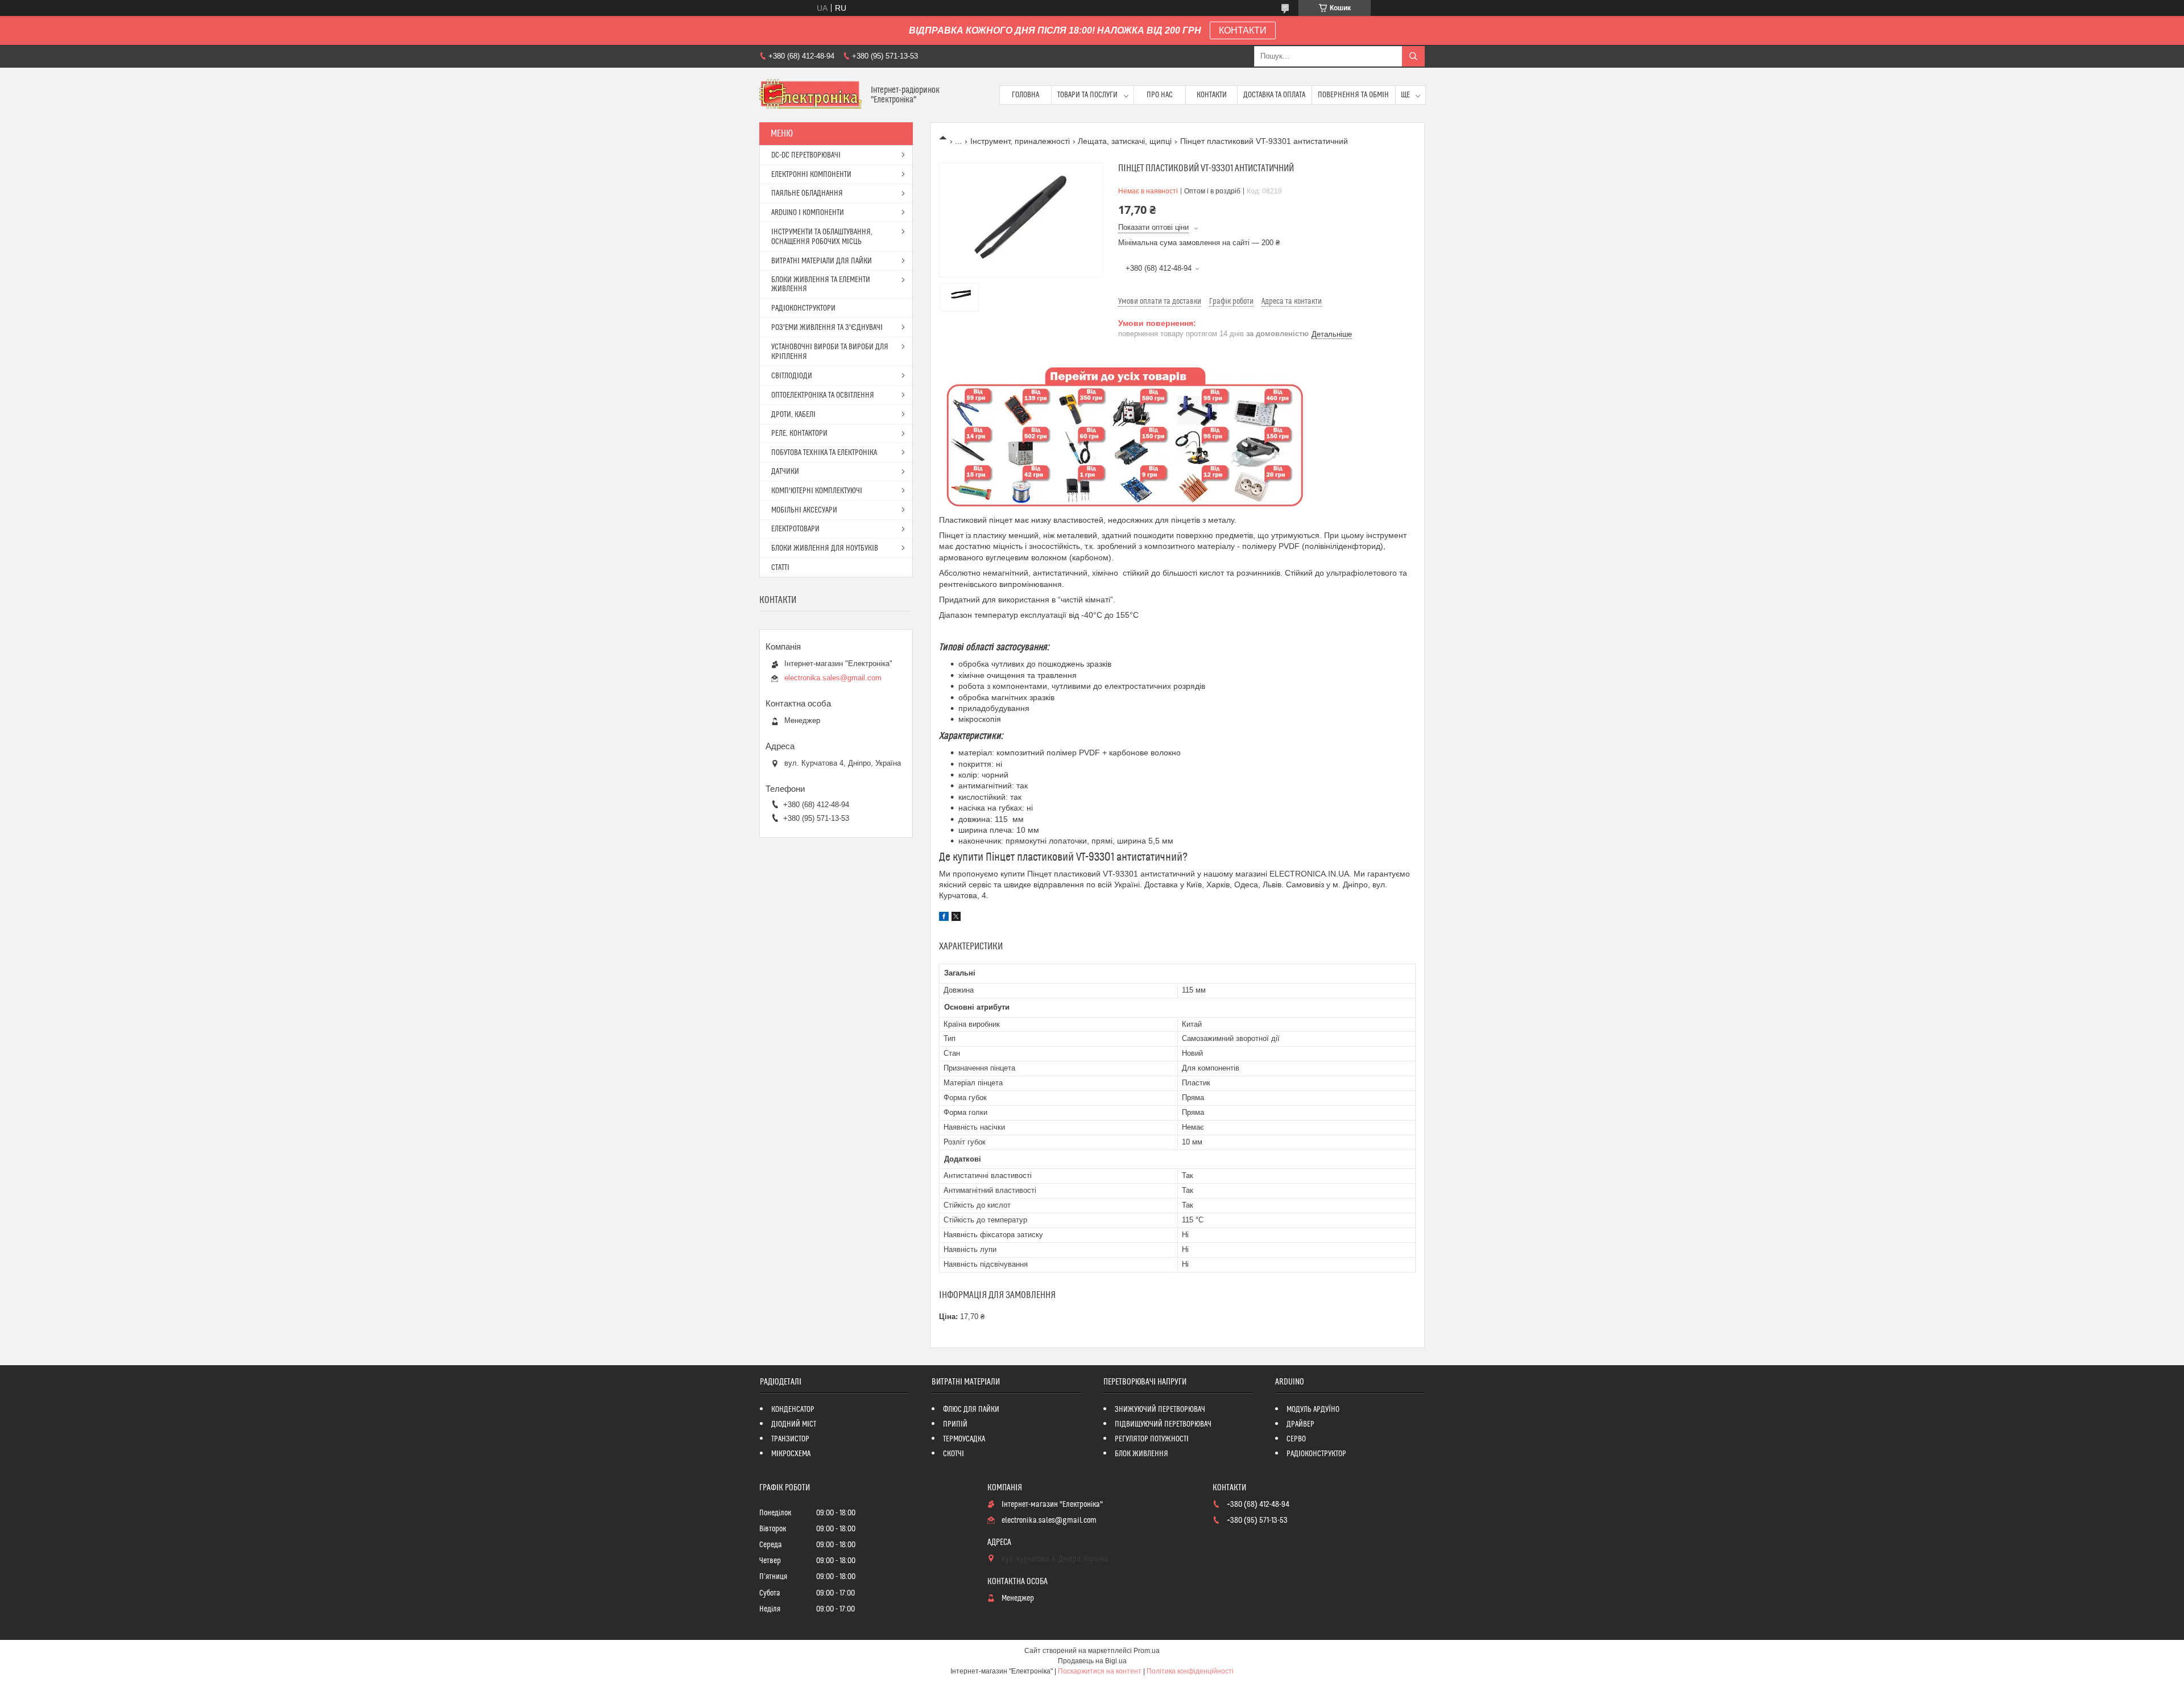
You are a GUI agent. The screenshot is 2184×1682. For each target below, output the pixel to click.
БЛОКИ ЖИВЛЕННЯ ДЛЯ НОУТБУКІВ (825, 548)
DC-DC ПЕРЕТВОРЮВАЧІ (806, 155)
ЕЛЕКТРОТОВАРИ (795, 529)
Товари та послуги (1087, 95)
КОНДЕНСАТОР (793, 1410)
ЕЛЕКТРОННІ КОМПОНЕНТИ (811, 175)
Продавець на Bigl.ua (1092, 1661)
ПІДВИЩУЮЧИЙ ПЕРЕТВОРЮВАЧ (1163, 1424)
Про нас (1160, 95)
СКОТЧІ (954, 1454)
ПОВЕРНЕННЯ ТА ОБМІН (1353, 95)
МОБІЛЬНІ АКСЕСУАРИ (804, 510)
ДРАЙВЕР (1300, 1424)
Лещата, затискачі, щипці (1125, 141)
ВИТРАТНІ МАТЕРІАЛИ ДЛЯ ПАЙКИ (822, 261)
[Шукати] (1413, 56)
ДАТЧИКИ (785, 472)
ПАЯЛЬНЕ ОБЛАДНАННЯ (807, 193)
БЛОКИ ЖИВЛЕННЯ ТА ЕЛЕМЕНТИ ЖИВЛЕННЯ (821, 284)
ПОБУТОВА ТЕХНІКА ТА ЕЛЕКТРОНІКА (824, 453)
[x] (956, 918)
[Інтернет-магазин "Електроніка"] (811, 95)
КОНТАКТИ (1243, 30)
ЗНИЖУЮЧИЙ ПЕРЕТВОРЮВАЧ (1160, 1410)
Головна (1025, 95)
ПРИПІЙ (955, 1424)
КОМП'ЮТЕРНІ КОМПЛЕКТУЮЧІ (817, 491)
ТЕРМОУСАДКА (964, 1439)
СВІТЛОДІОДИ (792, 376)
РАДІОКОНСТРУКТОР (1316, 1454)
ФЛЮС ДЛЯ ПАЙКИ (971, 1410)
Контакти (1212, 95)
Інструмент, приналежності (1020, 141)
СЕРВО (1296, 1439)
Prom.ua (1147, 1651)
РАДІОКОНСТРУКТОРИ (803, 308)
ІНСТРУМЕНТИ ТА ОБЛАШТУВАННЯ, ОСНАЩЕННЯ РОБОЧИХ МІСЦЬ (822, 237)
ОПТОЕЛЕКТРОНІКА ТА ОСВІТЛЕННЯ (823, 395)
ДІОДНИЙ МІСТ (794, 1424)
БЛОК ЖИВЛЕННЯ (1141, 1454)
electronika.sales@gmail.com (833, 678)
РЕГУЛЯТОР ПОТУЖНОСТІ (1152, 1439)
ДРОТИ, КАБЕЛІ (793, 415)
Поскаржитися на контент (1100, 1671)
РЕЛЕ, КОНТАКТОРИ (799, 433)
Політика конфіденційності (1190, 1671)
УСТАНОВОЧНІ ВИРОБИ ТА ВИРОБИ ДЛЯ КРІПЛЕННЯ (830, 352)
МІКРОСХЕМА (791, 1454)
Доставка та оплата (1274, 95)
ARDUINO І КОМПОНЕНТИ (808, 213)
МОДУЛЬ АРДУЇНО (1313, 1410)
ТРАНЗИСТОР (790, 1439)
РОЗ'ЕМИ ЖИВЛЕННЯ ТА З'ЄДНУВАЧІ (827, 328)
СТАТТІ (780, 568)
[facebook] (944, 918)
